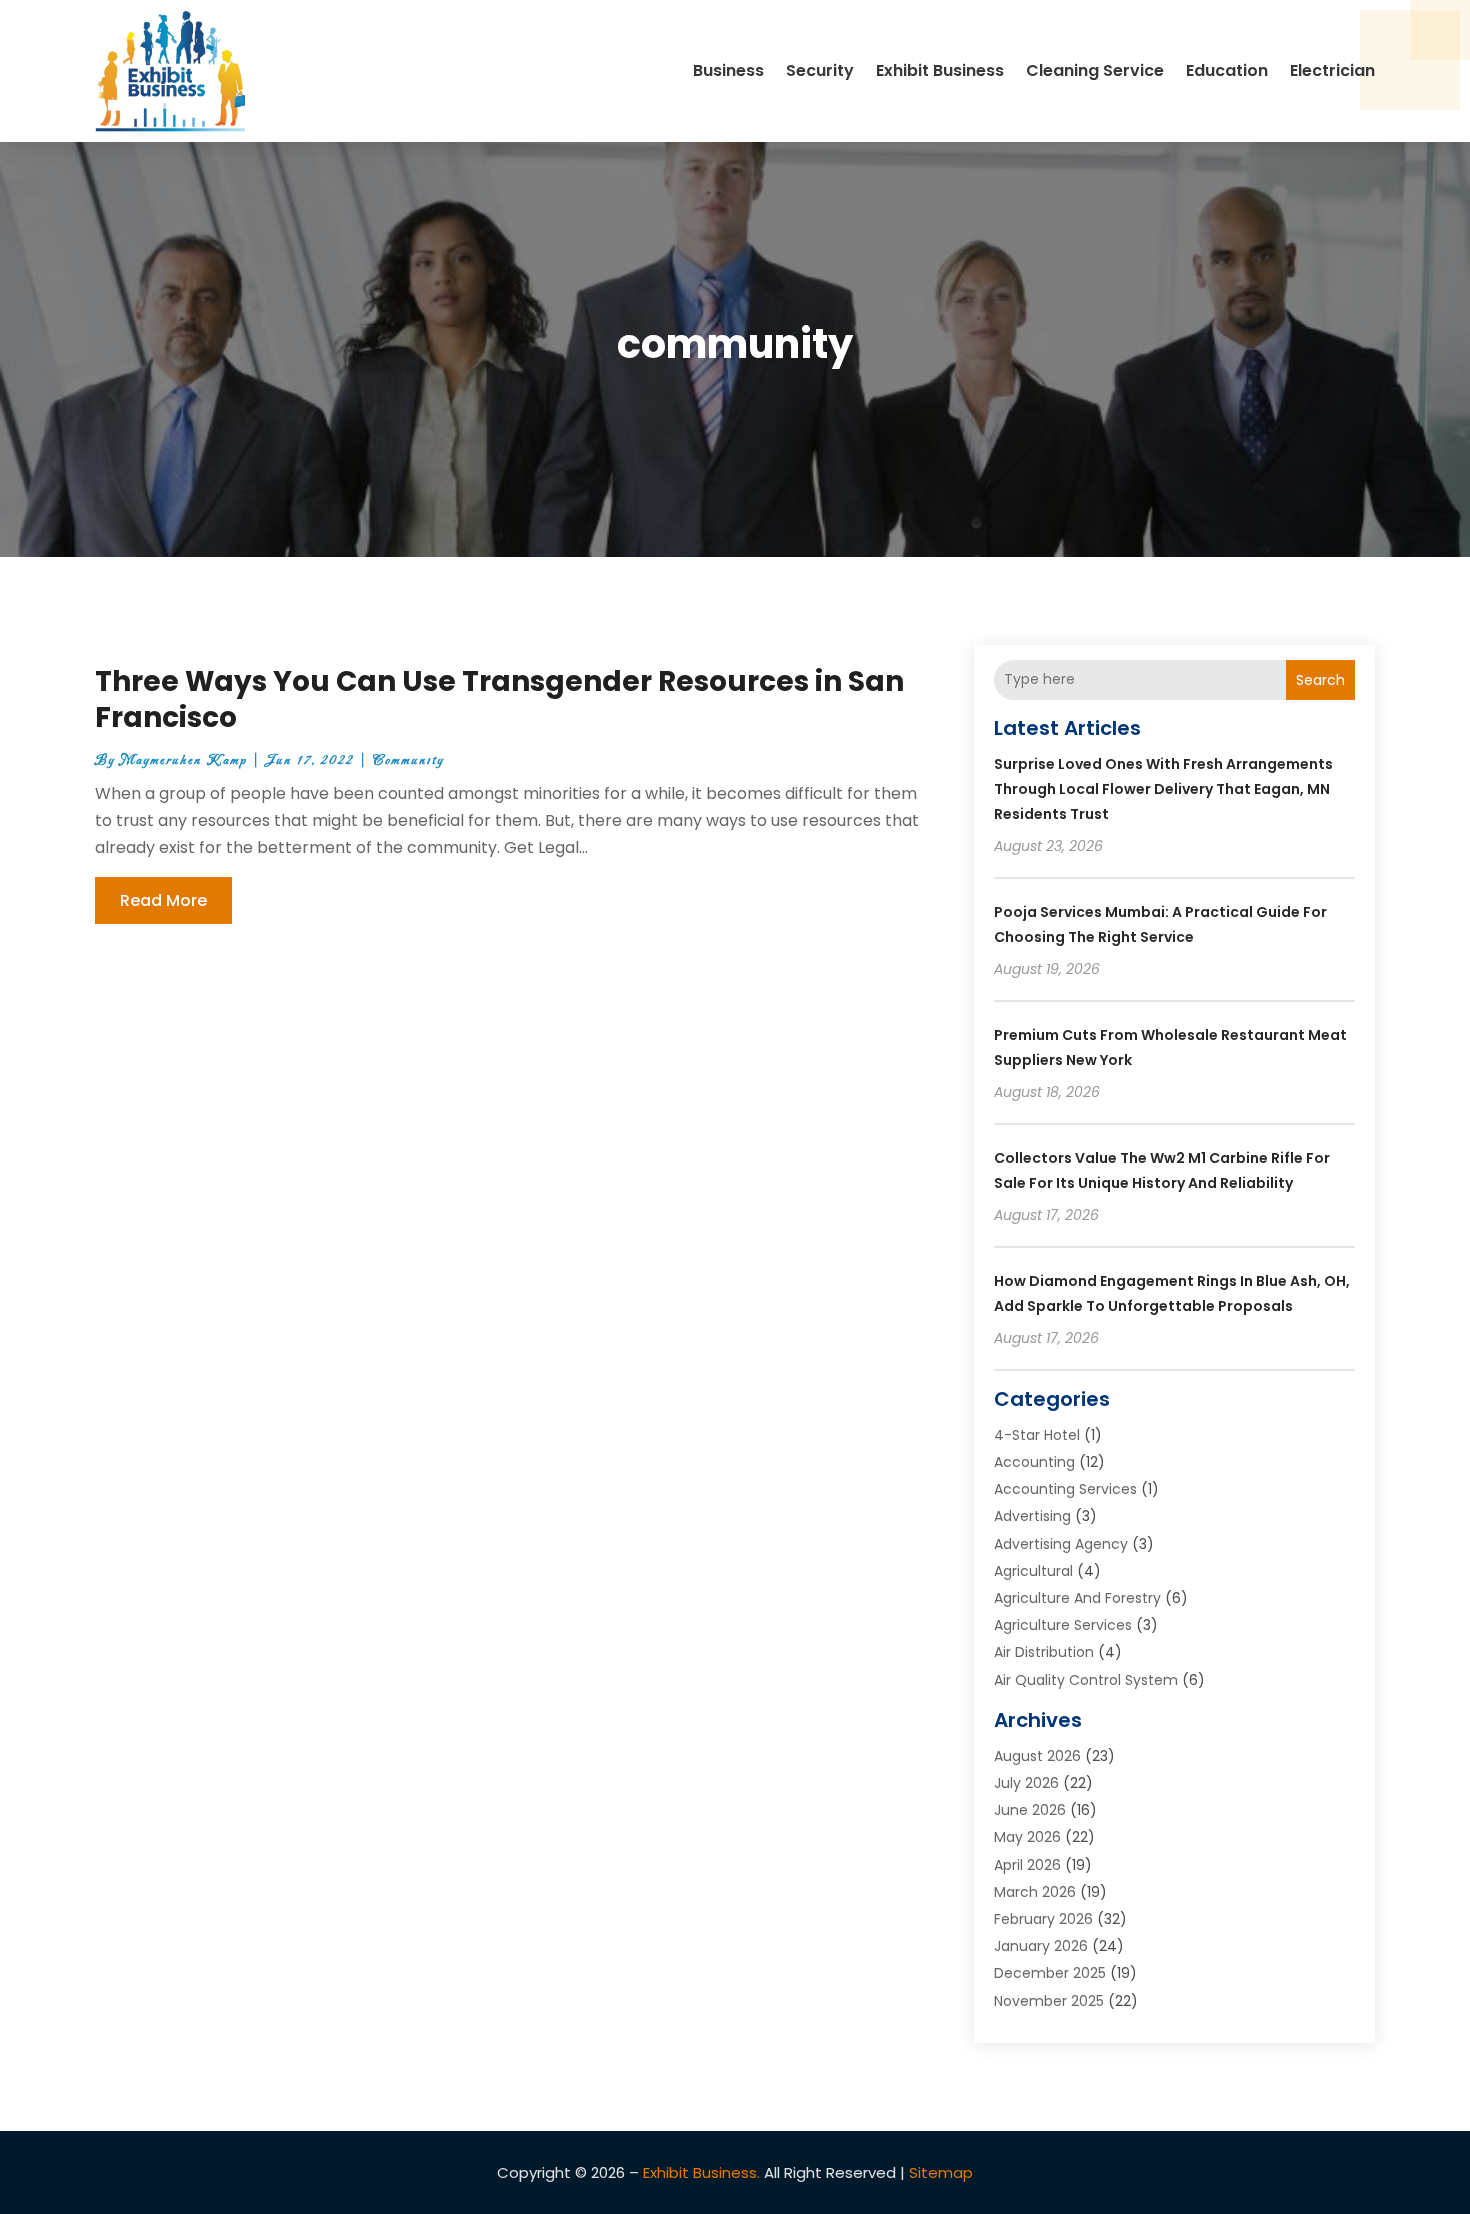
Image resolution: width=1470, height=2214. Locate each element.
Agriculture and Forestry (1077, 1598)
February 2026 (1043, 1919)
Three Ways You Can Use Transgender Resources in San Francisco (499, 699)
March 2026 (1035, 1892)
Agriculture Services (1063, 1625)
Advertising (1032, 1516)
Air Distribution (1044, 1652)
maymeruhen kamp (183, 760)
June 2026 (1030, 1810)
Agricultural (1033, 1571)
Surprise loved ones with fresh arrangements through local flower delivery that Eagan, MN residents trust (1163, 789)
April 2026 (1027, 1865)
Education (1227, 70)
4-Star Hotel (1037, 1435)
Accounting (1034, 1462)
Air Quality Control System (1086, 1680)
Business (728, 70)
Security (820, 70)
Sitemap (941, 2172)
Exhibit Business (940, 70)
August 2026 (1037, 1756)
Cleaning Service (1095, 70)
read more (163, 900)
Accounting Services (1065, 1489)
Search (1320, 680)
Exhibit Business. (701, 2172)
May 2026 (1027, 1837)
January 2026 (1041, 1946)
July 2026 (1026, 1783)
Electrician (1332, 70)
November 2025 (1049, 2001)
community (408, 760)
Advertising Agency (1061, 1544)
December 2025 (1050, 1973)
